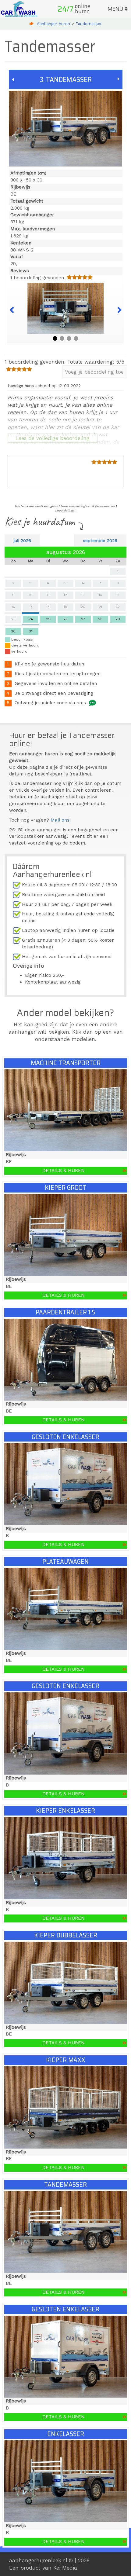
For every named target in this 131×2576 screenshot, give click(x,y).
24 (31, 619)
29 (118, 619)
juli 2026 (22, 540)
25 (48, 619)
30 (13, 631)
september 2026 (100, 540)
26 (65, 619)
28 (100, 619)
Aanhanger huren (53, 24)
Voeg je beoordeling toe (94, 372)
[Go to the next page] (119, 79)
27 (83, 619)
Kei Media (65, 2568)
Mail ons (60, 820)
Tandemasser (89, 24)
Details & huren (64, 1171)
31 (31, 631)
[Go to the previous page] (13, 79)
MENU (116, 9)
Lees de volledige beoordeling (53, 438)
